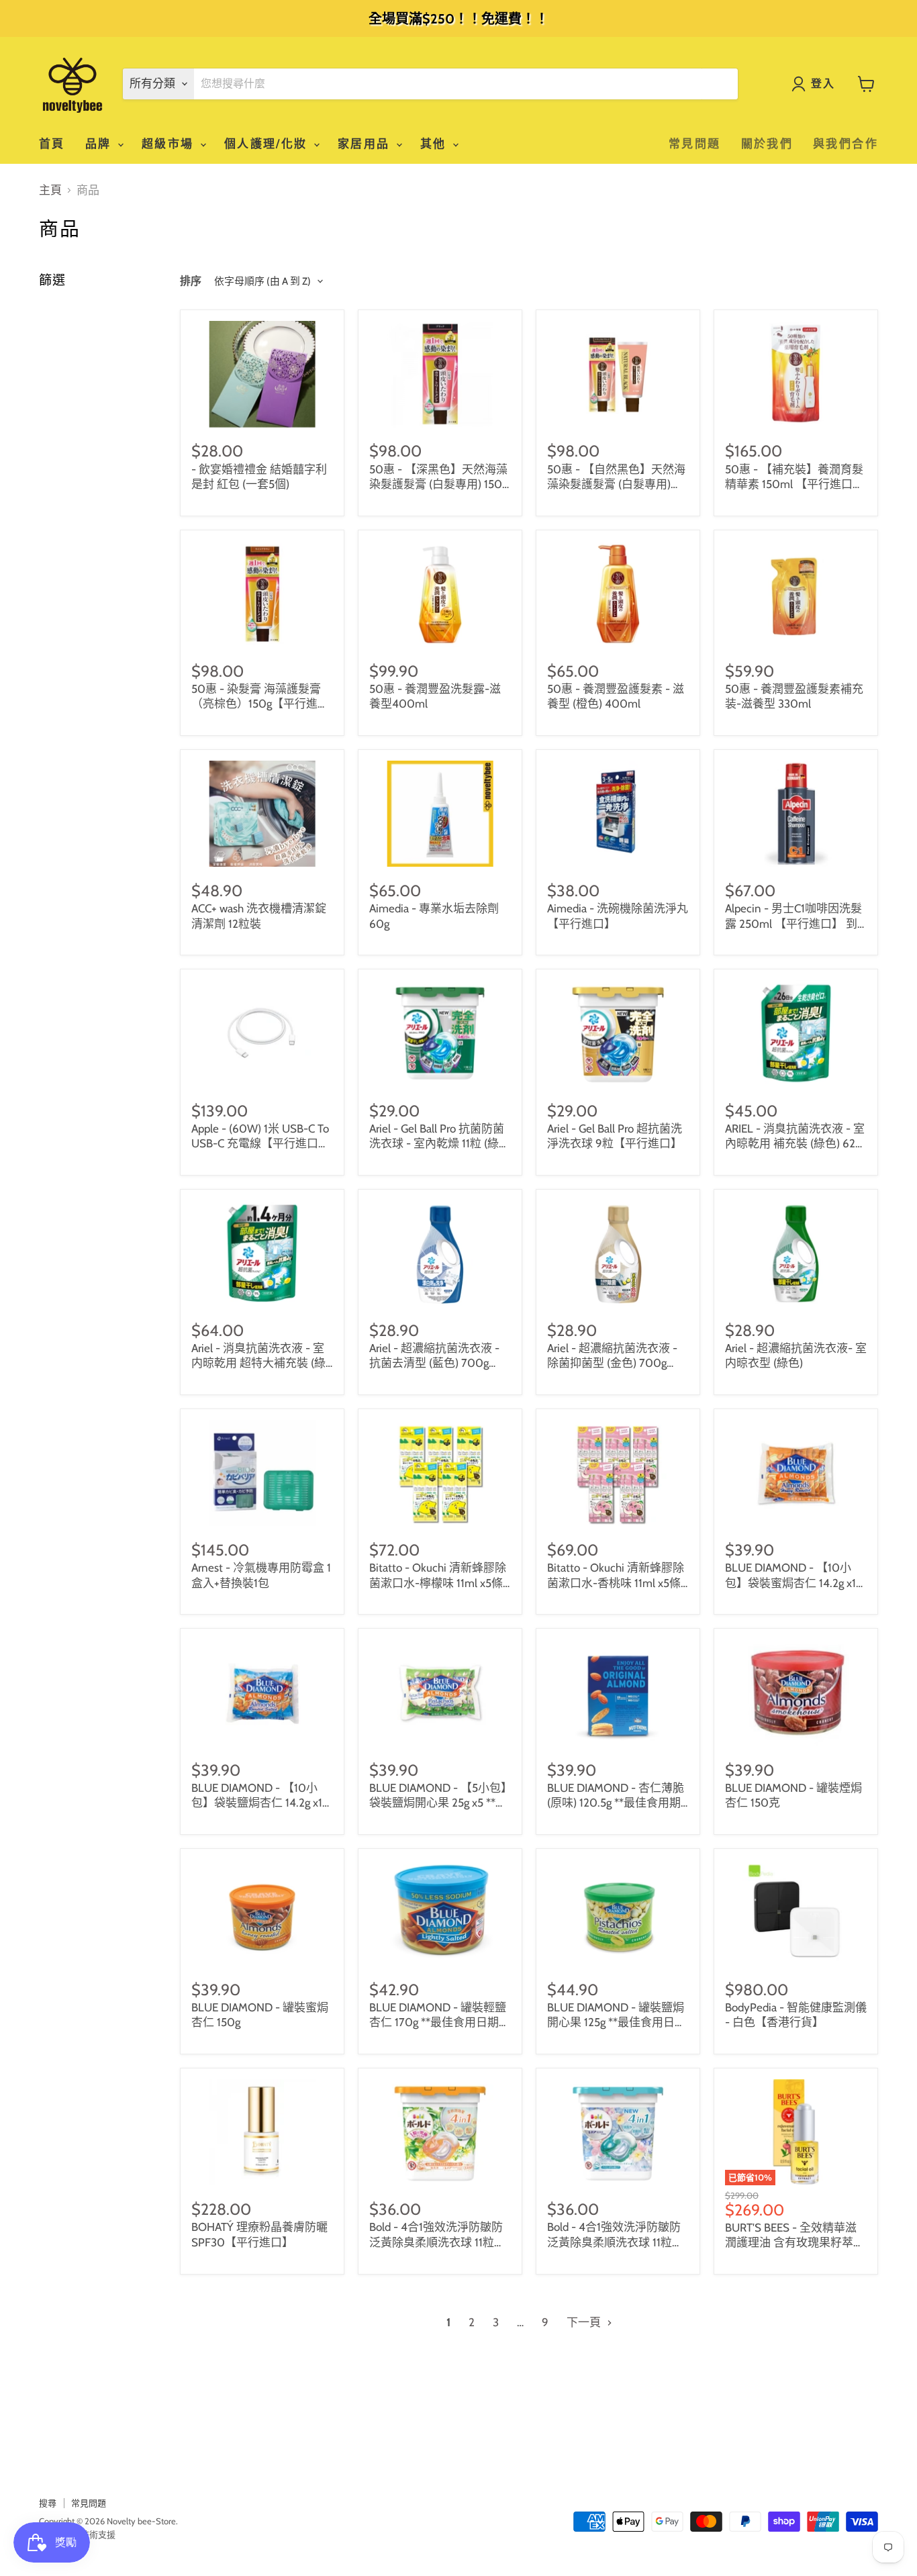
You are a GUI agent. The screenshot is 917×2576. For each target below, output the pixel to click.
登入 (823, 84)
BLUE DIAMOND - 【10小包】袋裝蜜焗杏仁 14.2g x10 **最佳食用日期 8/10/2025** (796, 1583)
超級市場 (170, 144)
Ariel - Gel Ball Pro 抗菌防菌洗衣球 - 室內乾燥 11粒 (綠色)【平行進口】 (437, 1144)
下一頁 (585, 2322)
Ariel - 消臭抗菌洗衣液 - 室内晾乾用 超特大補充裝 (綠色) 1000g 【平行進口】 (258, 1363)
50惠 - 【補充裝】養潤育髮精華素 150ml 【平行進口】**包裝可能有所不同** (794, 484)
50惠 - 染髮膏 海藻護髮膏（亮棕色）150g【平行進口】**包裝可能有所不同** (258, 704)
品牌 (101, 144)
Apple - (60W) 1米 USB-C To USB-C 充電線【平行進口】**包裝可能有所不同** (260, 1144)
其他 (436, 144)
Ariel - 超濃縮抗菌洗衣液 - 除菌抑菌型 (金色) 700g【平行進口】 (612, 1363)
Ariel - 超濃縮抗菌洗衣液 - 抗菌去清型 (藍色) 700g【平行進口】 (434, 1363)
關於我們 (767, 144)
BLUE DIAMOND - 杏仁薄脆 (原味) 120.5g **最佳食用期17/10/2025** (616, 1803)
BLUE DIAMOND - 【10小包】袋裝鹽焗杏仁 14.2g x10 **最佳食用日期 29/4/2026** (262, 1803)
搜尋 (48, 2503)
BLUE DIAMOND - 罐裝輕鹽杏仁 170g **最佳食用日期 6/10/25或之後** (438, 2022)
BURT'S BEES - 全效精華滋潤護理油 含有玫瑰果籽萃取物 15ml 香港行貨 (795, 2243)
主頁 (50, 190)
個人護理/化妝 (268, 144)
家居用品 (366, 144)
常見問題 (695, 144)
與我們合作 (846, 144)
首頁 (52, 144)
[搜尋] (720, 84)
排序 (191, 281)
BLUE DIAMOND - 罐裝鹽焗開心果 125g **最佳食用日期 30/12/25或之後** (617, 2022)
